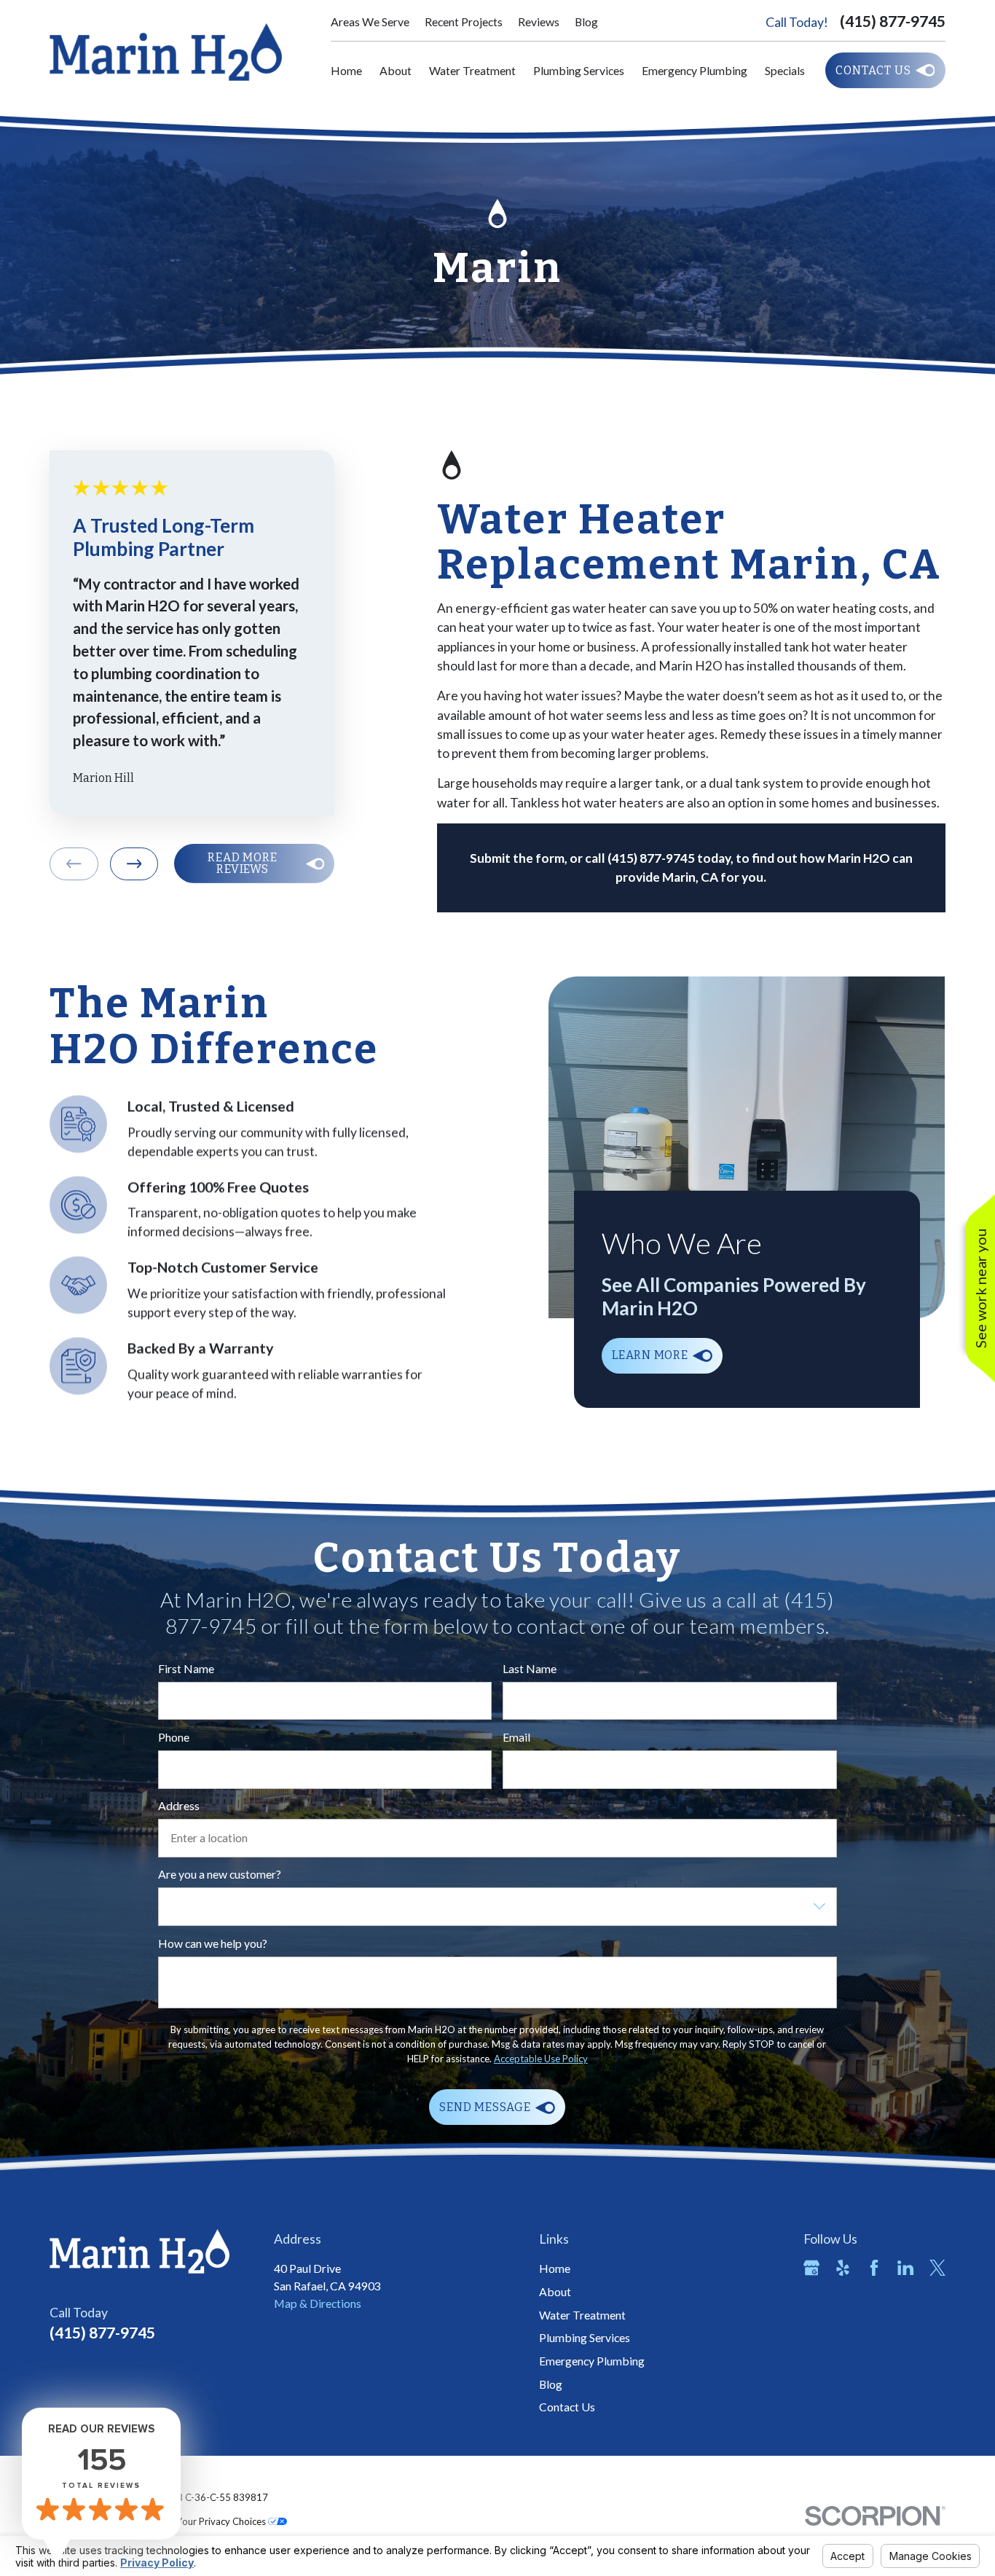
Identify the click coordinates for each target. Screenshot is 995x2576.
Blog (586, 21)
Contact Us (567, 2407)
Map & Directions (318, 2303)
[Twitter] (937, 2268)
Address (179, 1806)
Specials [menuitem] (785, 70)
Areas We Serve (370, 21)
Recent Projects (464, 21)
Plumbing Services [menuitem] (579, 70)
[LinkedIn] (905, 2268)
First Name (186, 1669)
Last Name (530, 1669)
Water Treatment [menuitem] (472, 70)
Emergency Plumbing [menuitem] (695, 70)
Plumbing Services (585, 2337)
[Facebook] (874, 2268)
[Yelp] (843, 2268)
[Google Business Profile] (811, 2268)
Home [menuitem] (346, 70)
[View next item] (134, 864)
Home (555, 2268)
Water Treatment (582, 2315)
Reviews (539, 21)
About (555, 2291)
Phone (174, 1737)
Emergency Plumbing (592, 2361)
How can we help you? (213, 1943)
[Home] (166, 52)
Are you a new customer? (220, 1874)
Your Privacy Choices (222, 2521)
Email (516, 1737)
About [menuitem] (396, 70)
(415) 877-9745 (893, 21)
